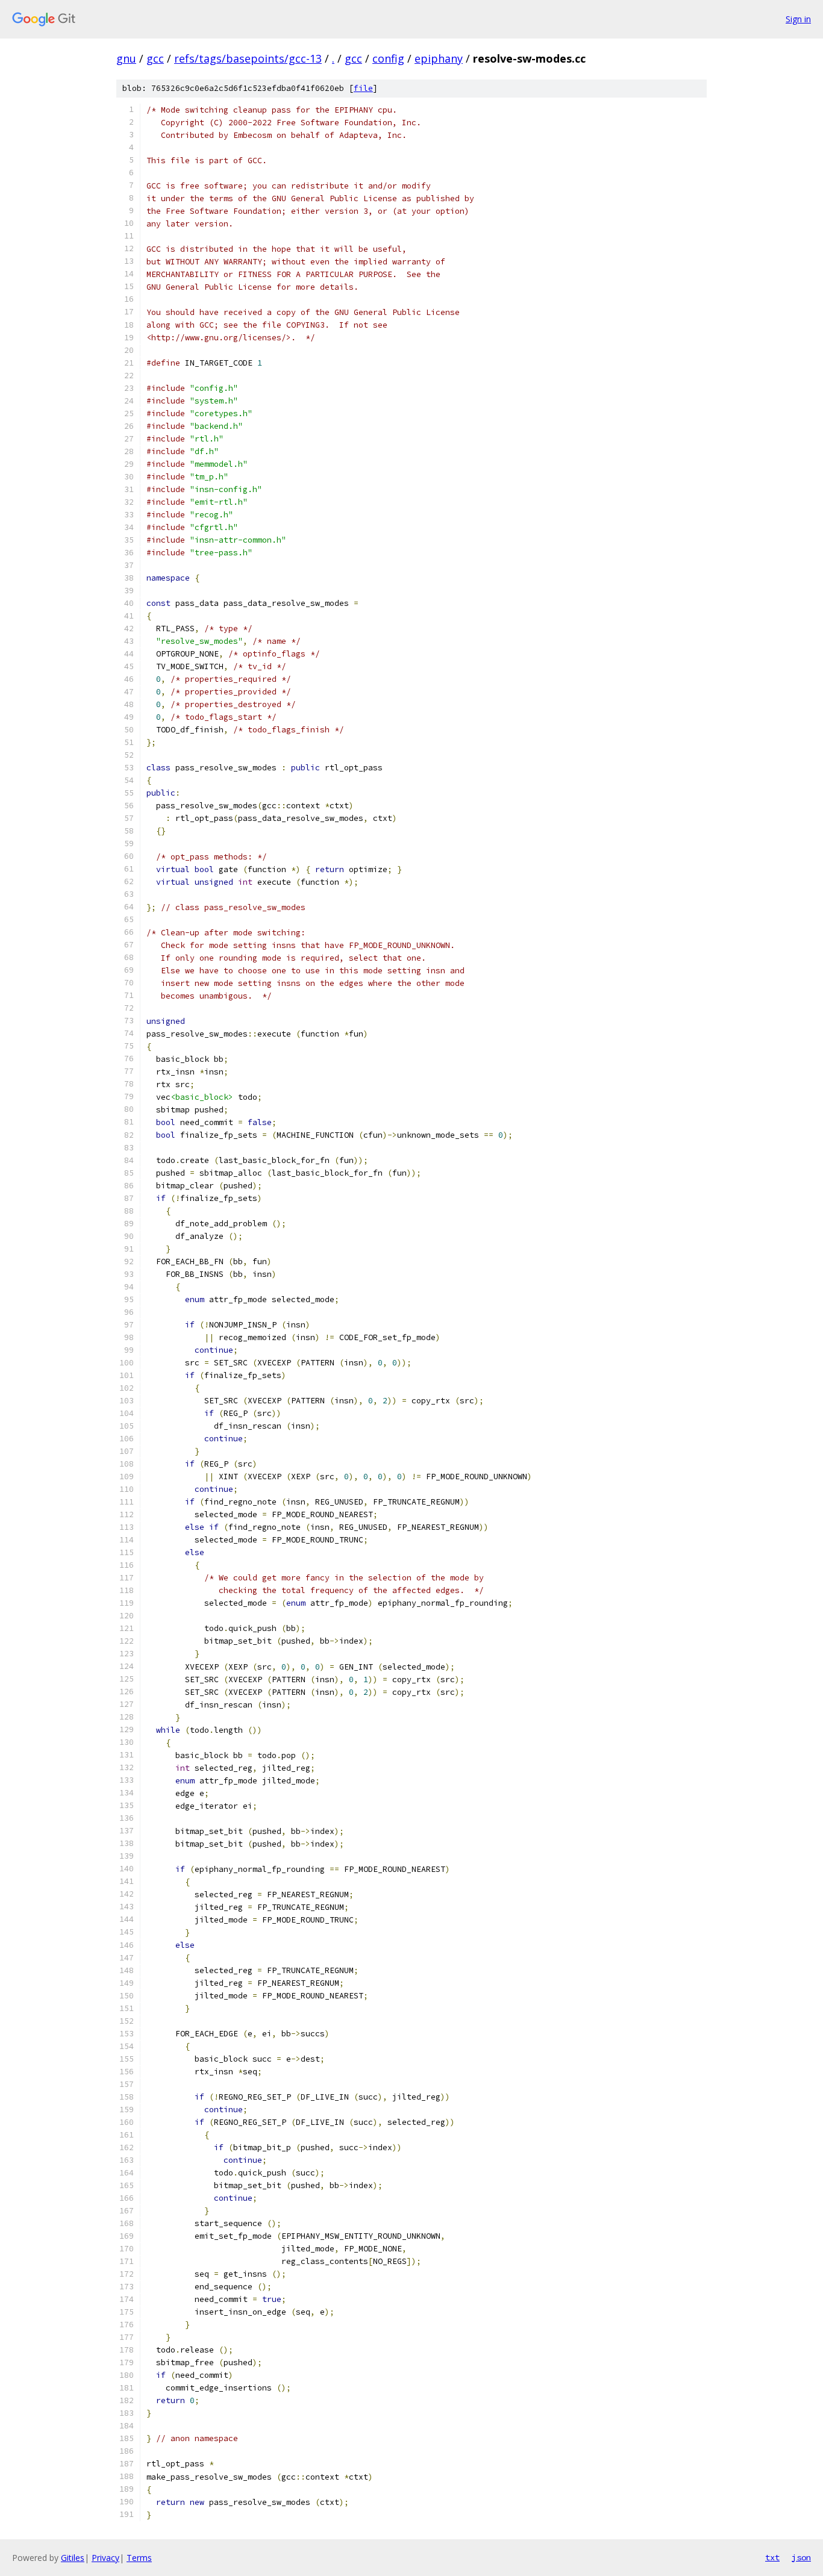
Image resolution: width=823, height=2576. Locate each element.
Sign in (798, 19)
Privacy (105, 2558)
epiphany (439, 58)
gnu (126, 58)
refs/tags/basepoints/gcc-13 (248, 58)
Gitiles (73, 2558)
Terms (139, 2558)
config (388, 58)
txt (772, 2557)
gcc (155, 58)
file (363, 88)
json (801, 2557)
